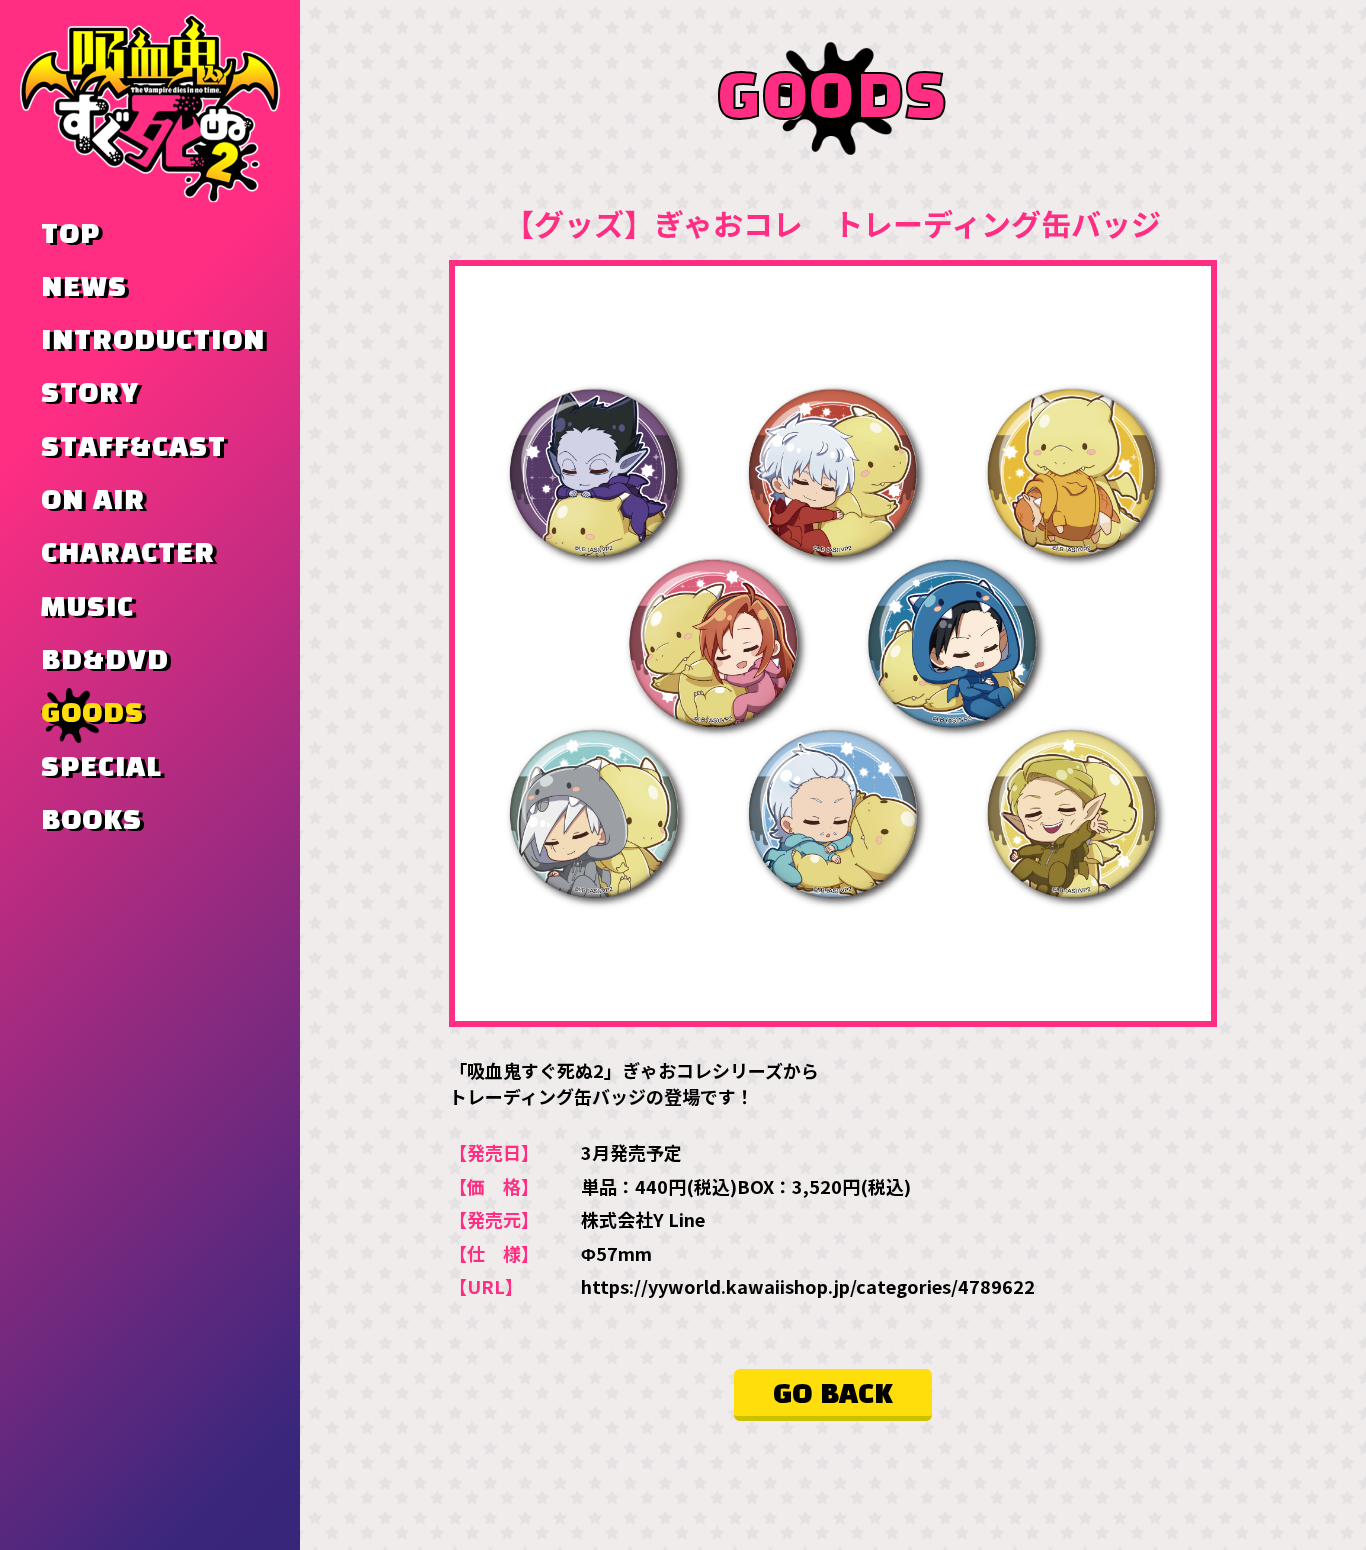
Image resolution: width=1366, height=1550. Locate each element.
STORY (90, 394)
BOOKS (91, 821)
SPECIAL (101, 768)
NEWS (84, 288)
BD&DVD (105, 661)
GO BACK (833, 1395)
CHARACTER (128, 554)
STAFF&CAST (133, 448)
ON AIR (93, 501)
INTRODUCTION (153, 341)
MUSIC (87, 608)
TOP (70, 235)
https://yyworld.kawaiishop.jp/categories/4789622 (808, 1286)
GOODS (92, 714)
